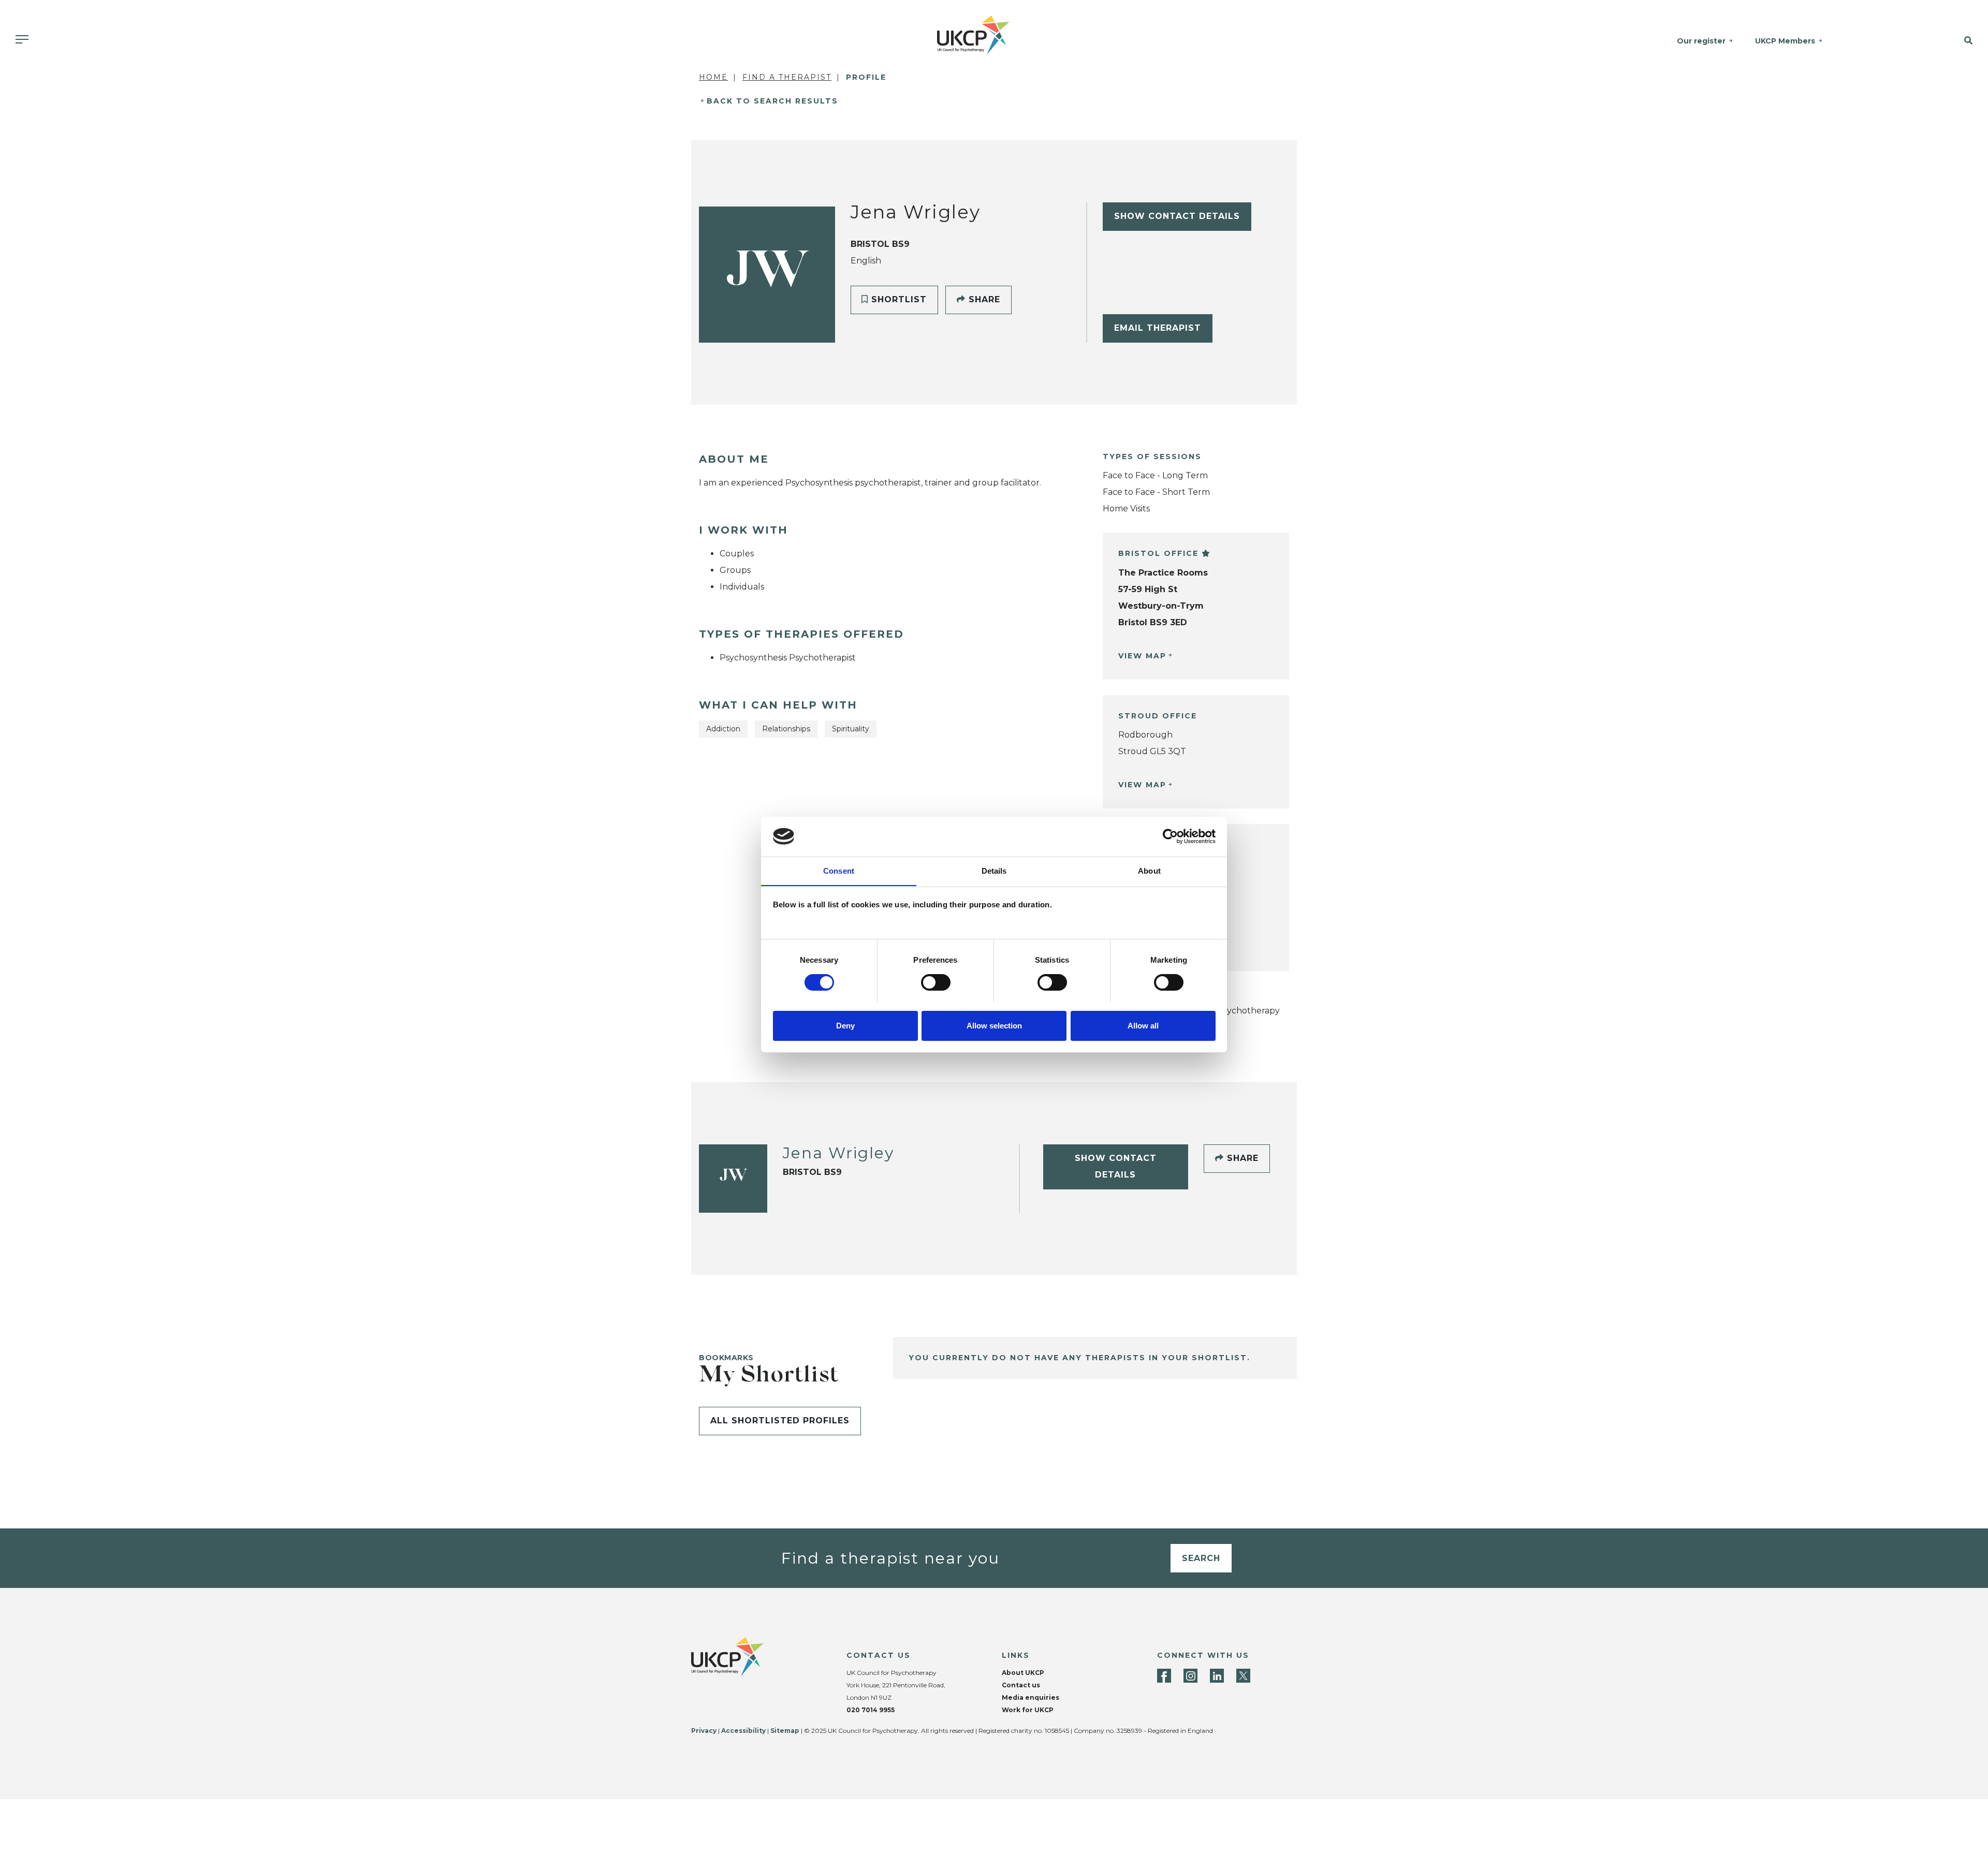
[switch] (936, 982)
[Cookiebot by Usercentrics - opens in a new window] (1170, 836)
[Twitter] (1243, 1676)
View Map (1142, 656)
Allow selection (994, 1025)
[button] (1931, 41)
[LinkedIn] (1217, 1676)
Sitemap (785, 1731)
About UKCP (1023, 1673)
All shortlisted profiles (780, 1421)
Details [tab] (994, 870)
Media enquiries (1030, 1697)
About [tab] (1149, 870)
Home (713, 77)
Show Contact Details (1177, 216)
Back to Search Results (772, 101)
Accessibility (743, 1731)
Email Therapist (1158, 328)
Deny (845, 1025)
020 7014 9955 (871, 1710)
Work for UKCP (1028, 1710)
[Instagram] (1190, 1676)
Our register (1701, 41)
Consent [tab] (839, 870)
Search (1201, 1558)
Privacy (704, 1731)
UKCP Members (1785, 41)
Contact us (1021, 1685)
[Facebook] (1164, 1676)
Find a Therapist (787, 77)
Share (983, 299)
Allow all (1143, 1025)
